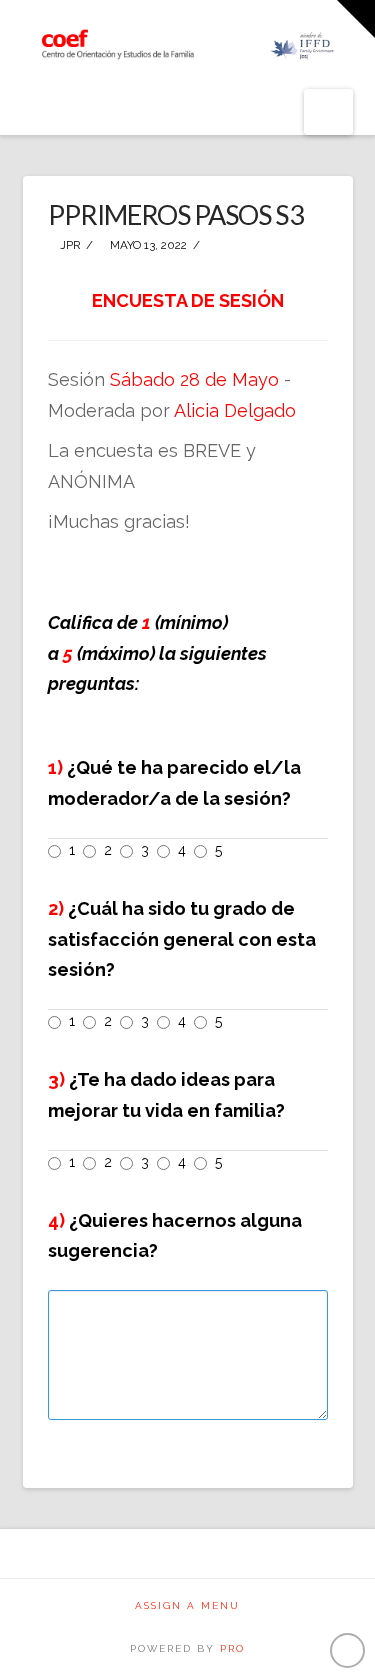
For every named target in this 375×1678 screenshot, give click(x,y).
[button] (328, 112)
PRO (232, 1648)
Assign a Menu (187, 1605)
